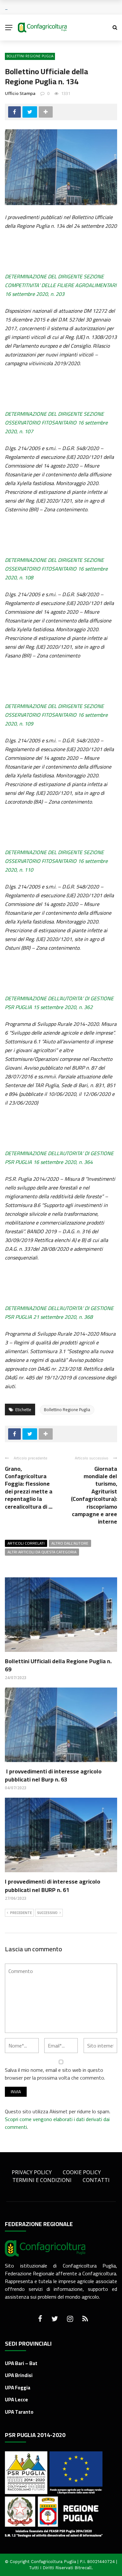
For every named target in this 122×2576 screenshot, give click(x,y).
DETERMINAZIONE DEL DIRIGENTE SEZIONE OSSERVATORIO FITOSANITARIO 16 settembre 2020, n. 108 (56, 569)
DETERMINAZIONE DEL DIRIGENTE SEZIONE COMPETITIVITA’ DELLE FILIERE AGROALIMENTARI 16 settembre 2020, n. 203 (61, 285)
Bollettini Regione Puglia (30, 56)
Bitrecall (83, 2568)
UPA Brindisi (19, 2375)
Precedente (21, 1913)
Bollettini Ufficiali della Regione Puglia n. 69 (58, 1665)
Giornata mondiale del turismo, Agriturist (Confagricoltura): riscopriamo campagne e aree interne (94, 1495)
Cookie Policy (82, 2172)
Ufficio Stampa (20, 93)
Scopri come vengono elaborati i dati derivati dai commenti (57, 2123)
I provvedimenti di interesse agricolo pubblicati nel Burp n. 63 (53, 1775)
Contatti (96, 2180)
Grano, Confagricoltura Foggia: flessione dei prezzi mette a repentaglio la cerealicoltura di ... (29, 1488)
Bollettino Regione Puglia (67, 1410)
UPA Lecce (16, 2400)
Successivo (47, 1913)
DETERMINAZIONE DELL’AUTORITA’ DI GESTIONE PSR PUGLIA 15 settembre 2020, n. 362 (59, 1003)
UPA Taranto (19, 2412)
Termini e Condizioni (42, 2180)
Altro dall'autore (70, 1543)
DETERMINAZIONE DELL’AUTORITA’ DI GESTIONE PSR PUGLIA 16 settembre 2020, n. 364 (59, 1158)
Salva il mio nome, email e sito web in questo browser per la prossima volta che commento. (55, 2074)
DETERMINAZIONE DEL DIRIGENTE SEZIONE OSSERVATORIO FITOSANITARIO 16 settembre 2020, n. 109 (56, 715)
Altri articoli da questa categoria (42, 1552)
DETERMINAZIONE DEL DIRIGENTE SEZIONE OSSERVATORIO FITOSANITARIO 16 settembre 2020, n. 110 (56, 861)
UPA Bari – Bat (21, 2363)
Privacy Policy (32, 2172)
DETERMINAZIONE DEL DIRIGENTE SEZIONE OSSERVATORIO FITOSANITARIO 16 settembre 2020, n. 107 (56, 423)
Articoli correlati (26, 1543)
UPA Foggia (18, 2388)
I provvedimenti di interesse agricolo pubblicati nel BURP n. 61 (53, 1886)
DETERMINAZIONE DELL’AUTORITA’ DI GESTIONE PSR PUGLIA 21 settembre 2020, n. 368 (59, 1312)
